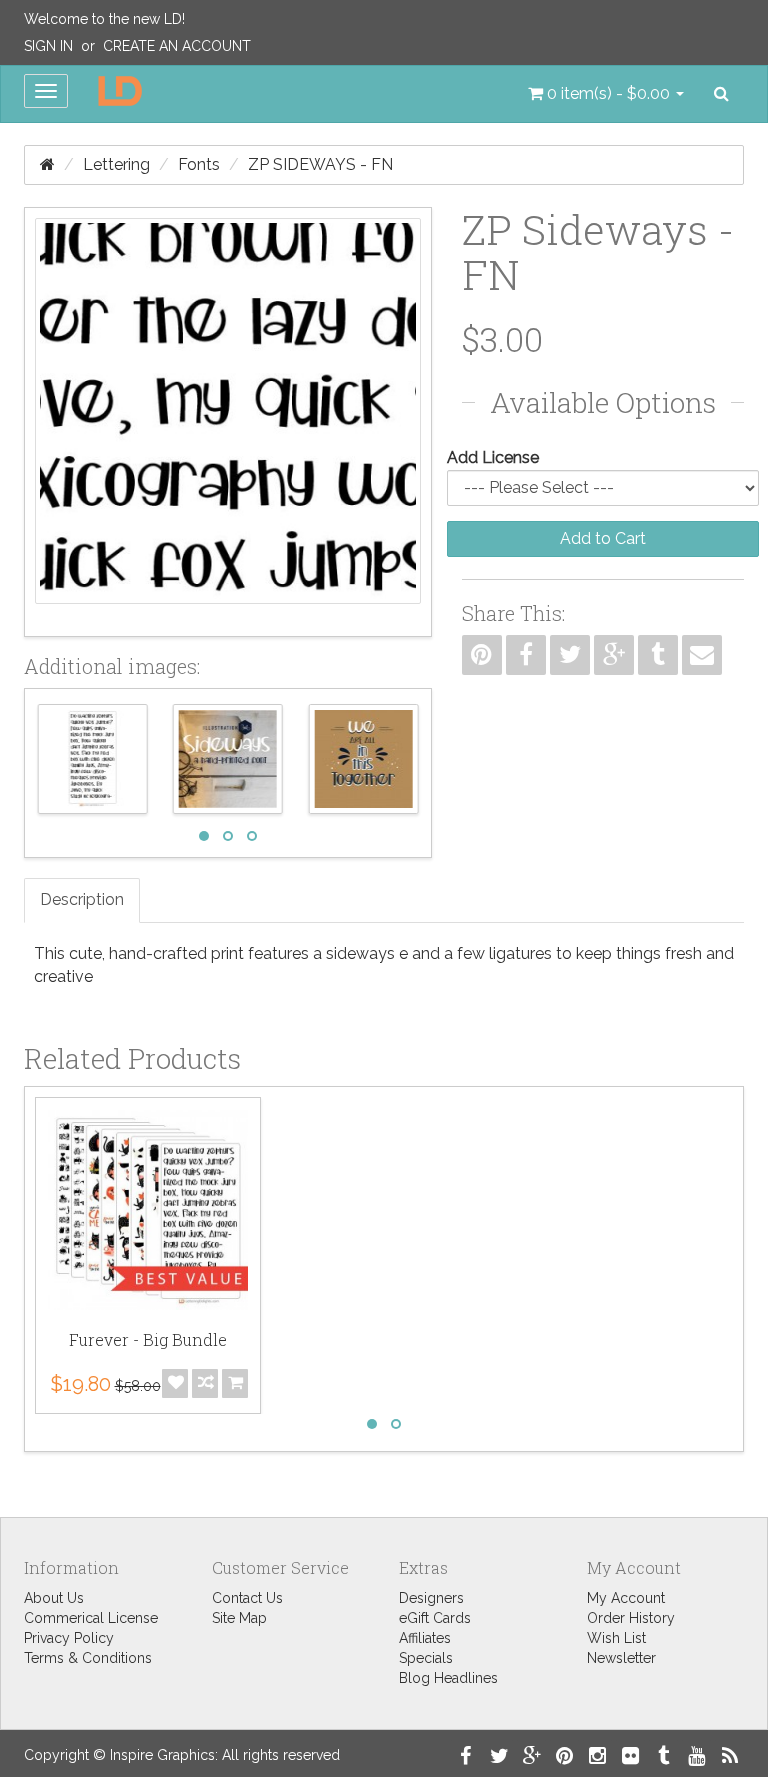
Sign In (48, 46)
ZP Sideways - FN (320, 164)
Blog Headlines (448, 1678)
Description (82, 899)
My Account (626, 1598)
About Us (54, 1598)
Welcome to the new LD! (104, 19)
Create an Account (177, 46)
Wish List (616, 1638)
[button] (606, 94)
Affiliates (425, 1638)
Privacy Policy (69, 1638)
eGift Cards (435, 1618)
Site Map (239, 1618)
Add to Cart (603, 538)
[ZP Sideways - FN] (228, 422)
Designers (431, 1598)
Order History (631, 1618)
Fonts (199, 164)
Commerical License (91, 1618)
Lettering (116, 164)
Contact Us (247, 1598)
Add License (493, 457)
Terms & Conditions (88, 1658)
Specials (426, 1658)
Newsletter (621, 1658)
